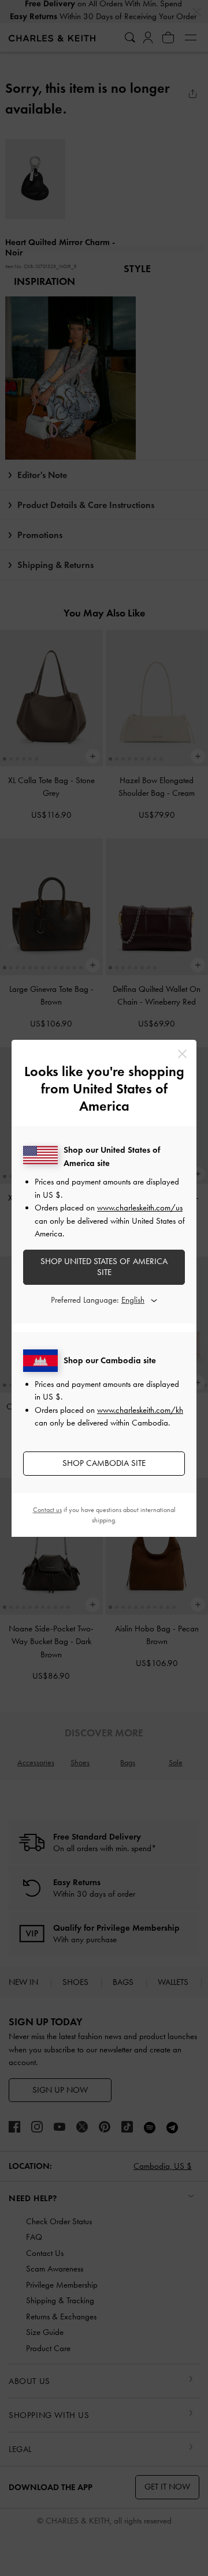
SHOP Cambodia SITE (104, 1463)
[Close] (182, 1054)
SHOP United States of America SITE (104, 1267)
